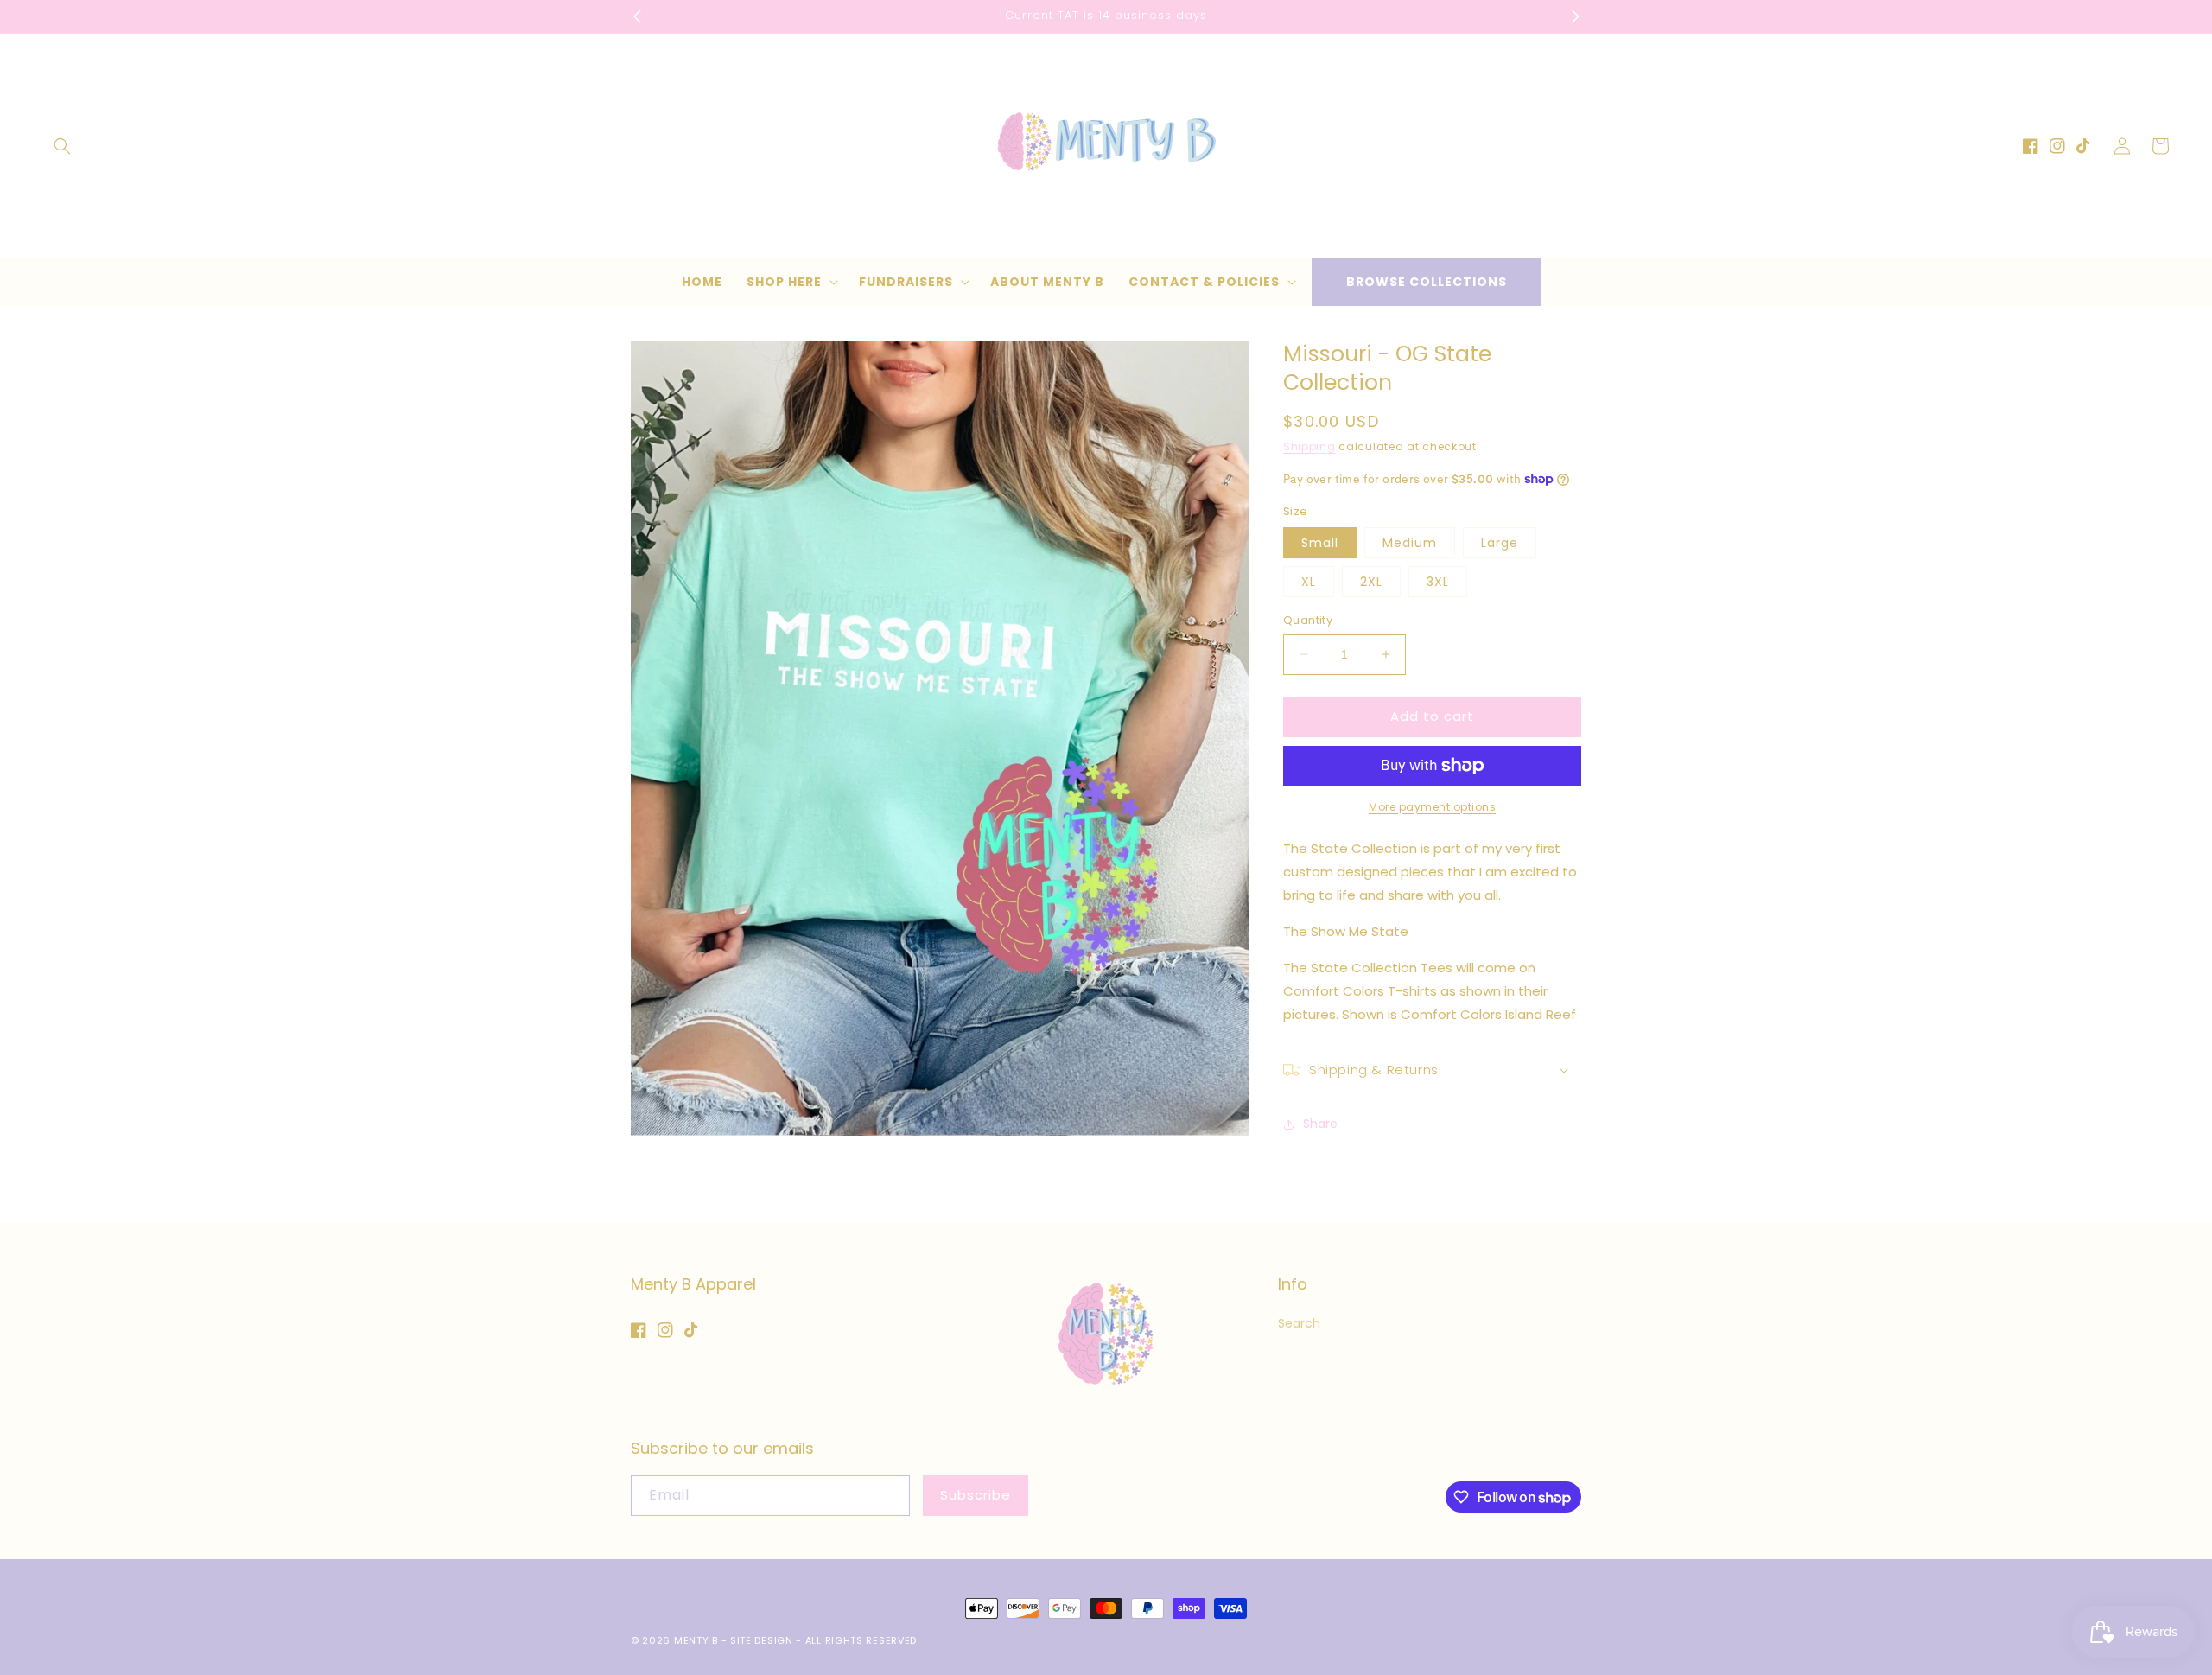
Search (1299, 1323)
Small (1320, 543)
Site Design (762, 1640)
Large (1500, 543)
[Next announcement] (1575, 16)
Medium (1410, 543)
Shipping (1309, 446)
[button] (62, 146)
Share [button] (1320, 1124)
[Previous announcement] (637, 16)
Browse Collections (1427, 282)
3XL (1438, 582)
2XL (1371, 582)
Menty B (696, 1640)
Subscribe (976, 1495)
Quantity (1308, 620)
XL (1309, 582)
